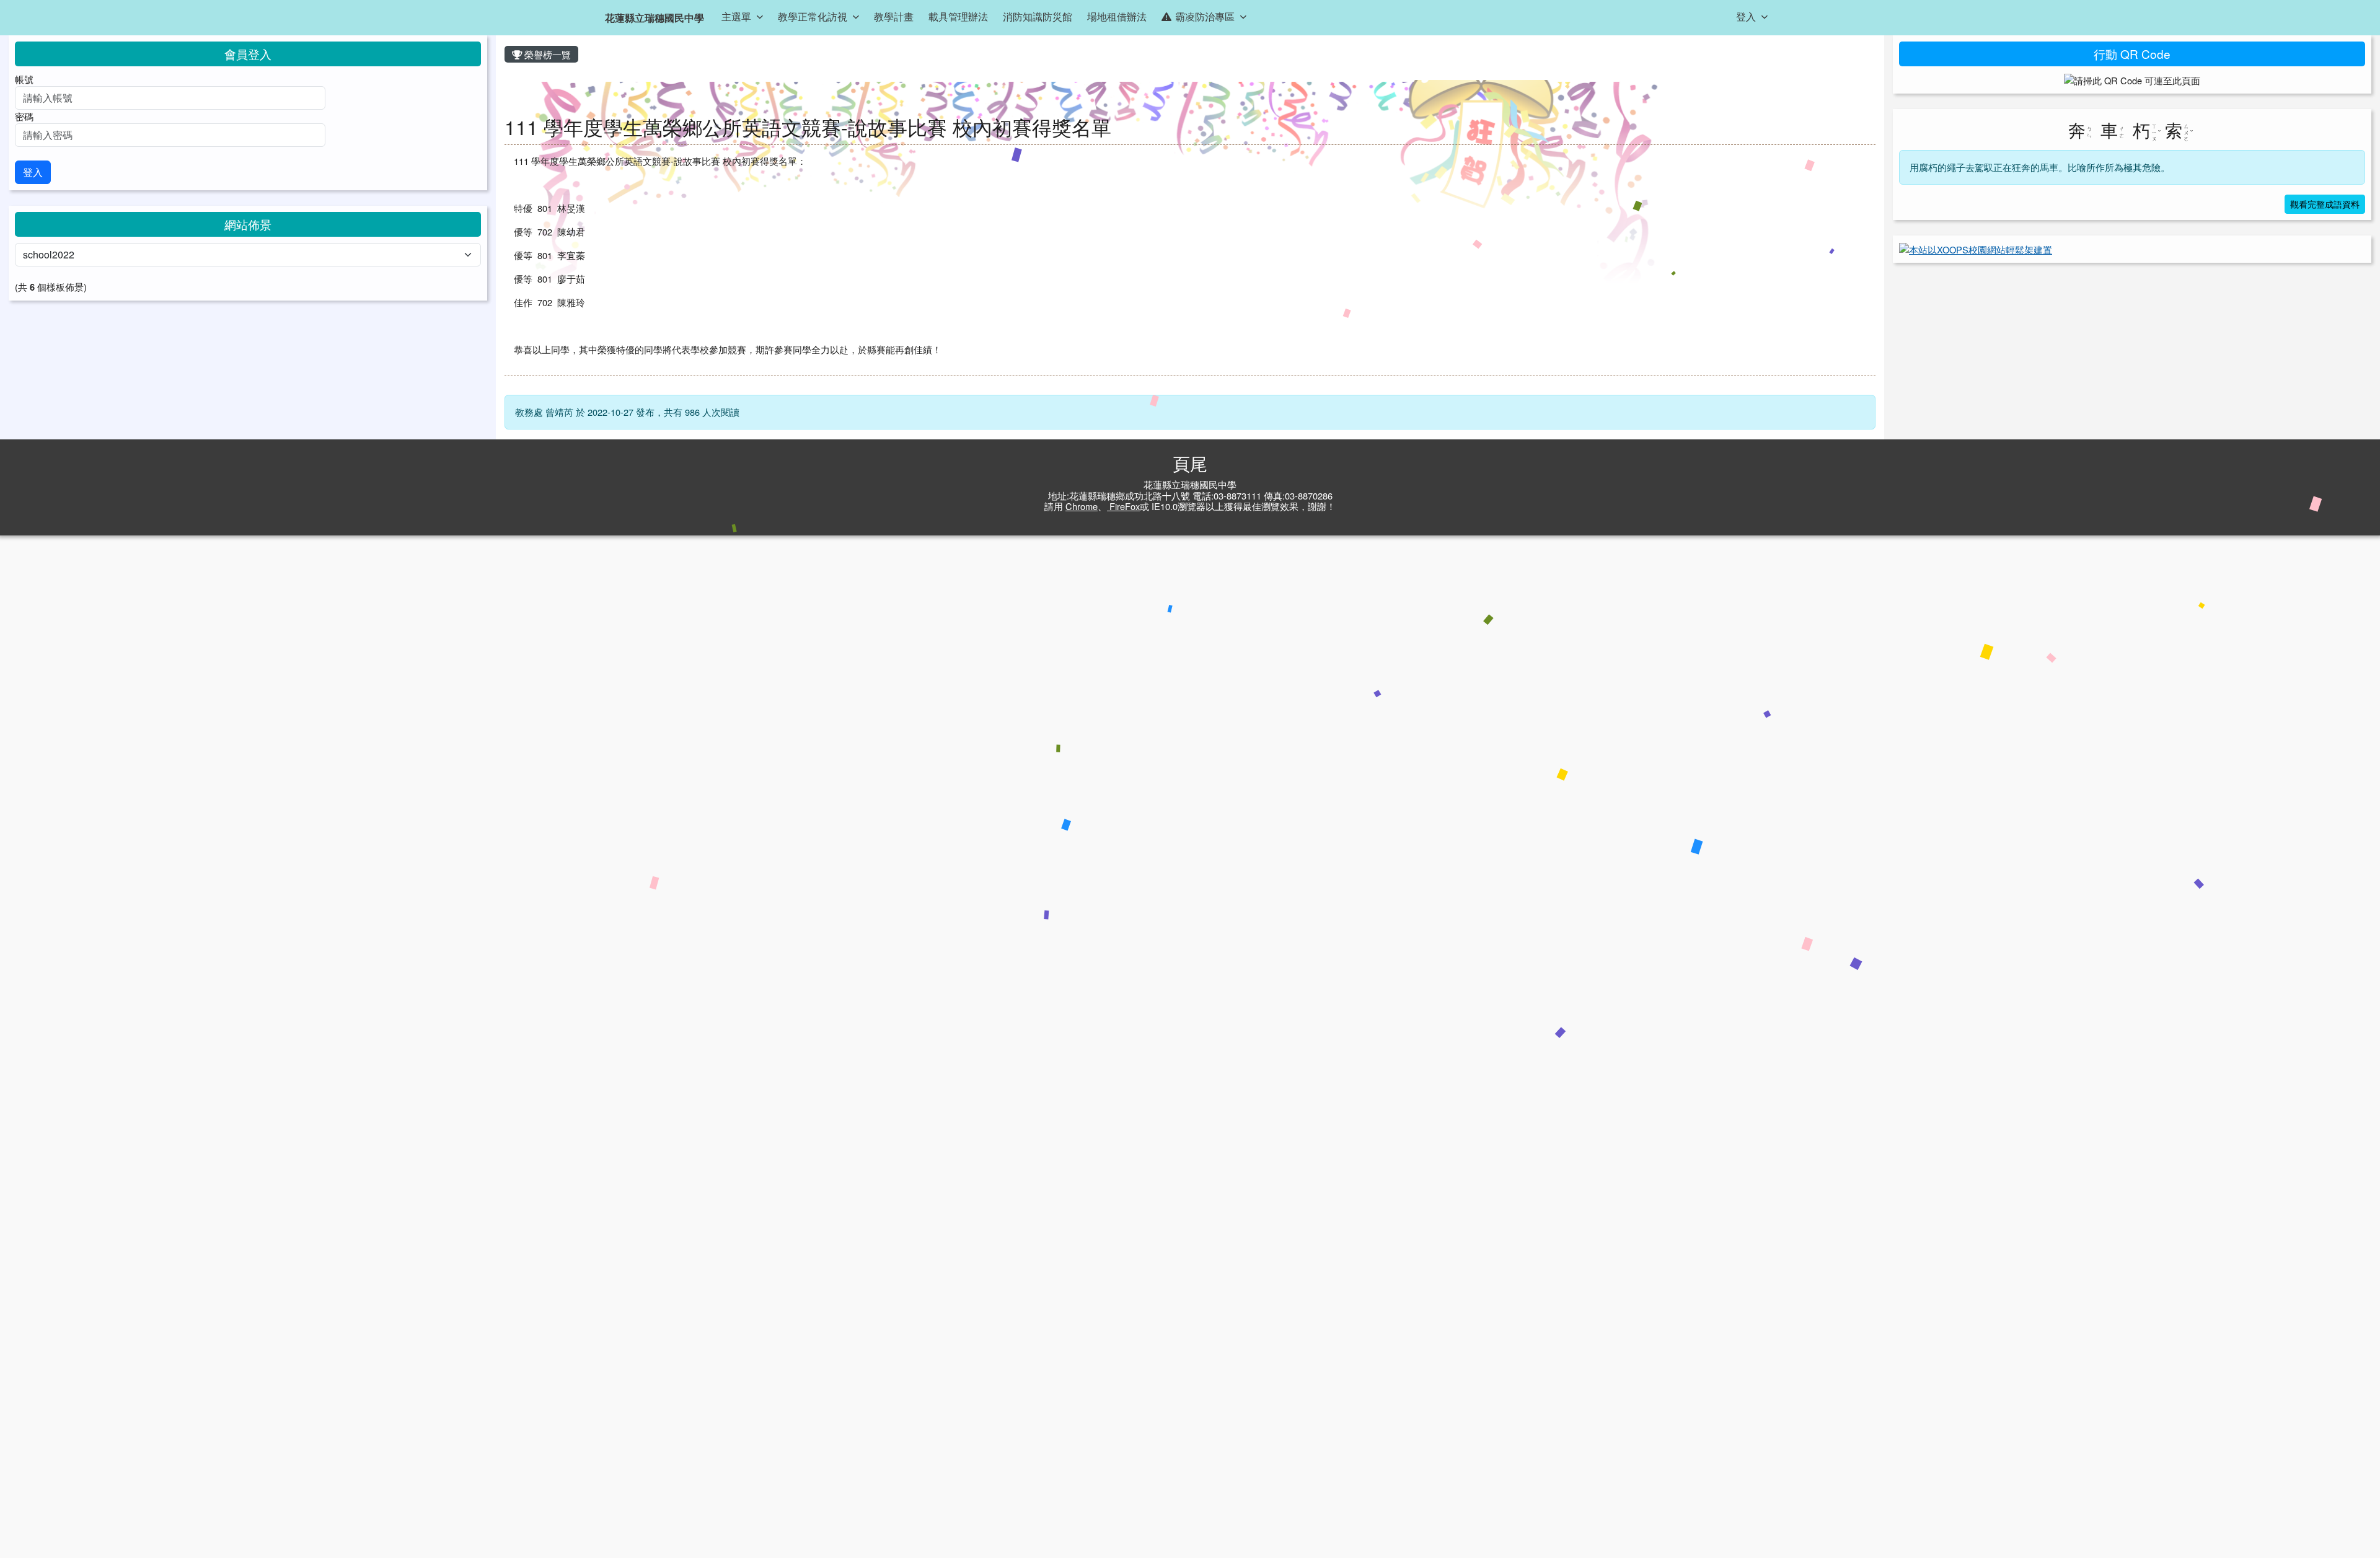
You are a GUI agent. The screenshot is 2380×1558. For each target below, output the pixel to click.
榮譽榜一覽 (546, 54)
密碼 (24, 116)
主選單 (736, 16)
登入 (1746, 16)
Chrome (1082, 506)
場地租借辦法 (1117, 16)
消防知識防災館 (1038, 16)
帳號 (24, 79)
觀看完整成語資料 (2325, 204)
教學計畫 (894, 16)
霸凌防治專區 (1205, 16)
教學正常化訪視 (813, 16)
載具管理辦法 (958, 16)
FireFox (1123, 506)
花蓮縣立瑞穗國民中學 (654, 18)
